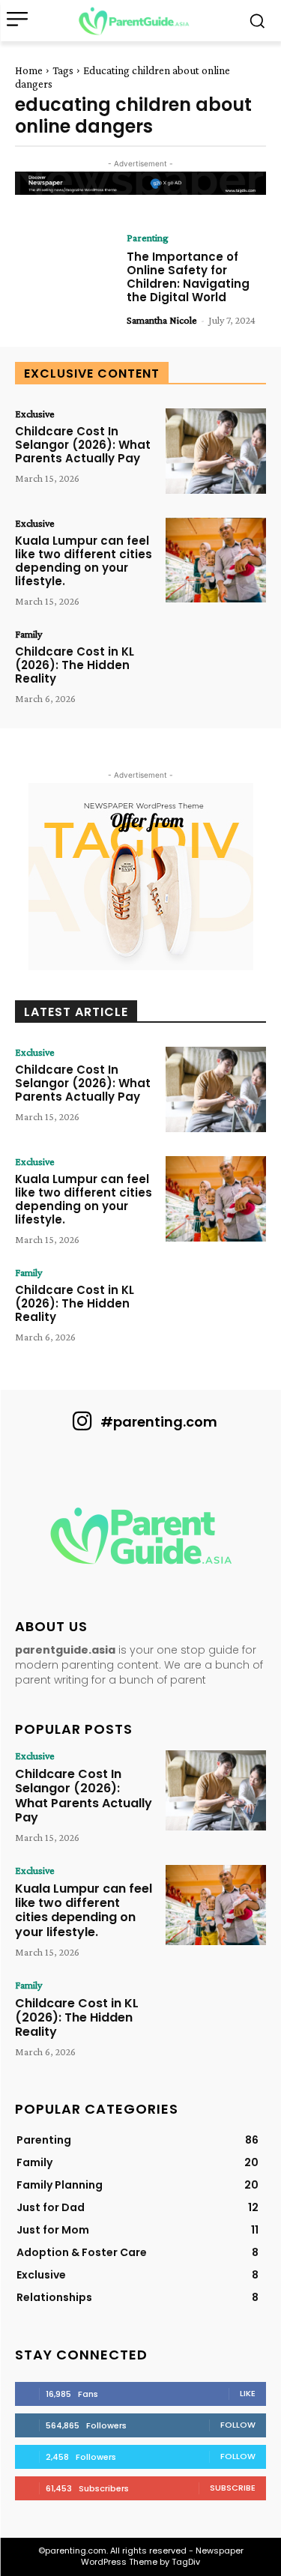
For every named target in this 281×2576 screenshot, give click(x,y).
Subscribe (233, 2488)
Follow (238, 2425)
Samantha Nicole (162, 320)
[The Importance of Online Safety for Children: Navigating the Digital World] (65, 275)
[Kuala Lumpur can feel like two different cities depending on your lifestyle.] (216, 560)
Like (248, 2393)
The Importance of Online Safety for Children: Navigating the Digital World (188, 277)
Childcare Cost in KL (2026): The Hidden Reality (75, 665)
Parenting (148, 238)
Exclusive (35, 414)
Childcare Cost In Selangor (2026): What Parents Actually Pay (83, 445)
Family (28, 634)
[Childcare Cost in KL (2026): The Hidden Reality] (216, 671)
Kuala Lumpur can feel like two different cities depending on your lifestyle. (84, 561)
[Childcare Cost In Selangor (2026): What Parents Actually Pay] (216, 451)
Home (29, 70)
